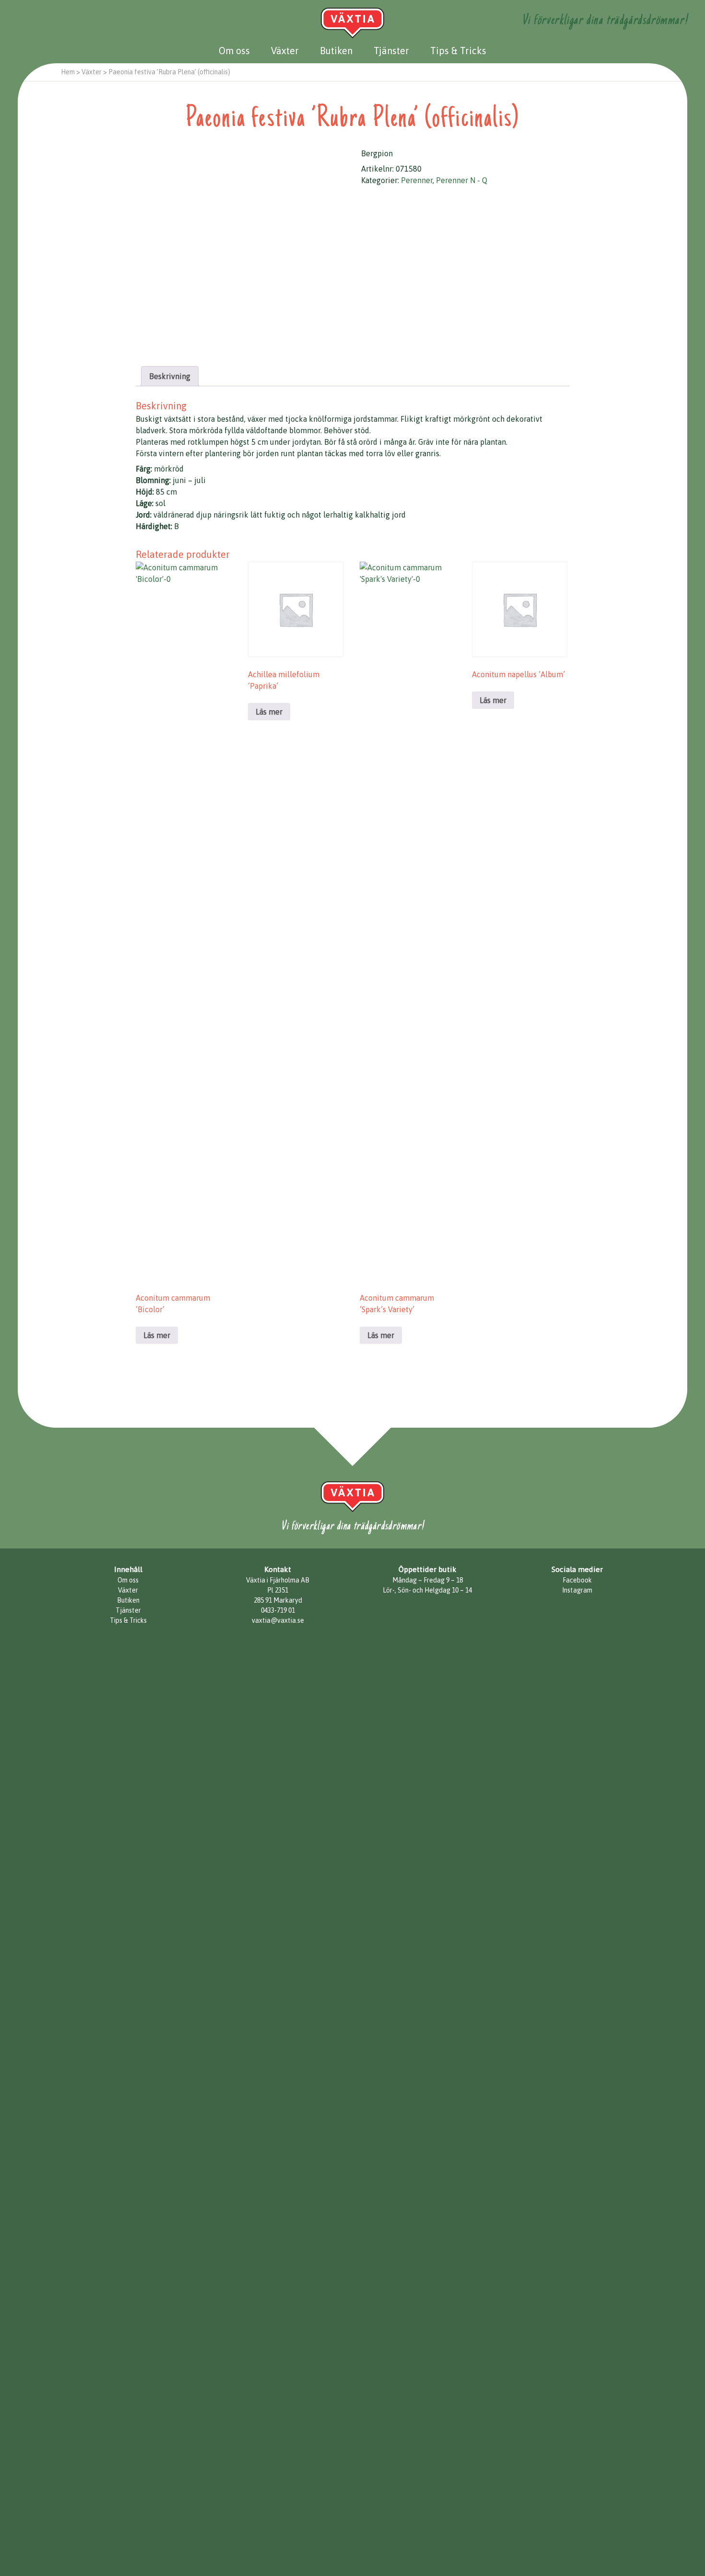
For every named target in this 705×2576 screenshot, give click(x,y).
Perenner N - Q (462, 180)
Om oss (234, 51)
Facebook (577, 1580)
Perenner (417, 180)
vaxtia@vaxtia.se (278, 1620)
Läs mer (157, 1335)
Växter (285, 51)
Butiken (336, 51)
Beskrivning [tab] (170, 376)
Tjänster (391, 51)
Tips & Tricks (458, 51)
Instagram (577, 1590)
